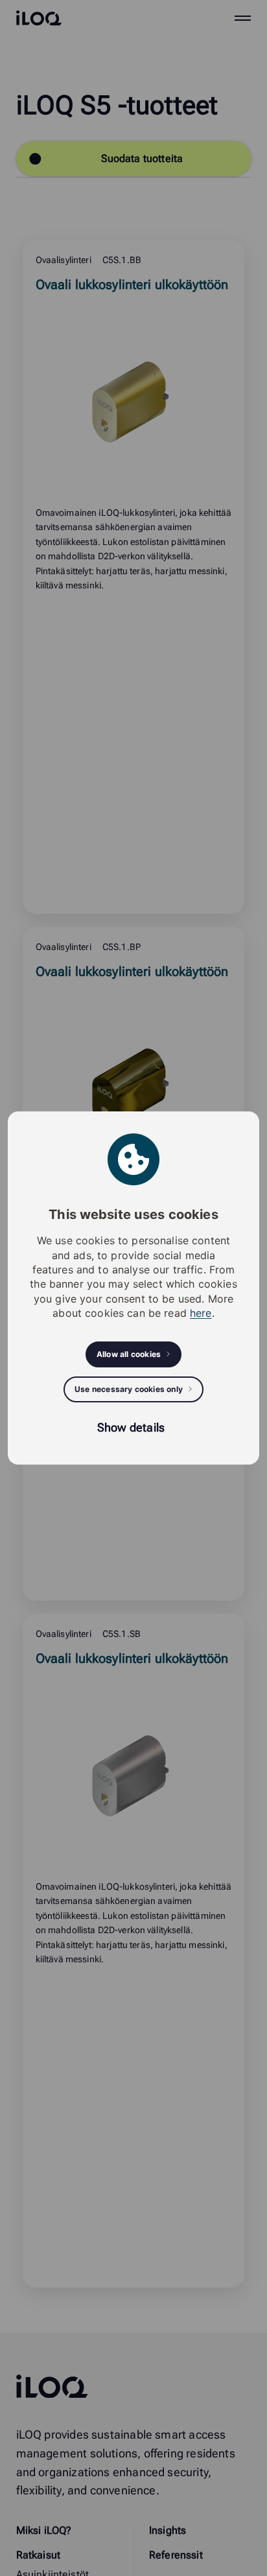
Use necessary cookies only (129, 1389)
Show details (131, 1427)
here (201, 1313)
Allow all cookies (129, 1354)
